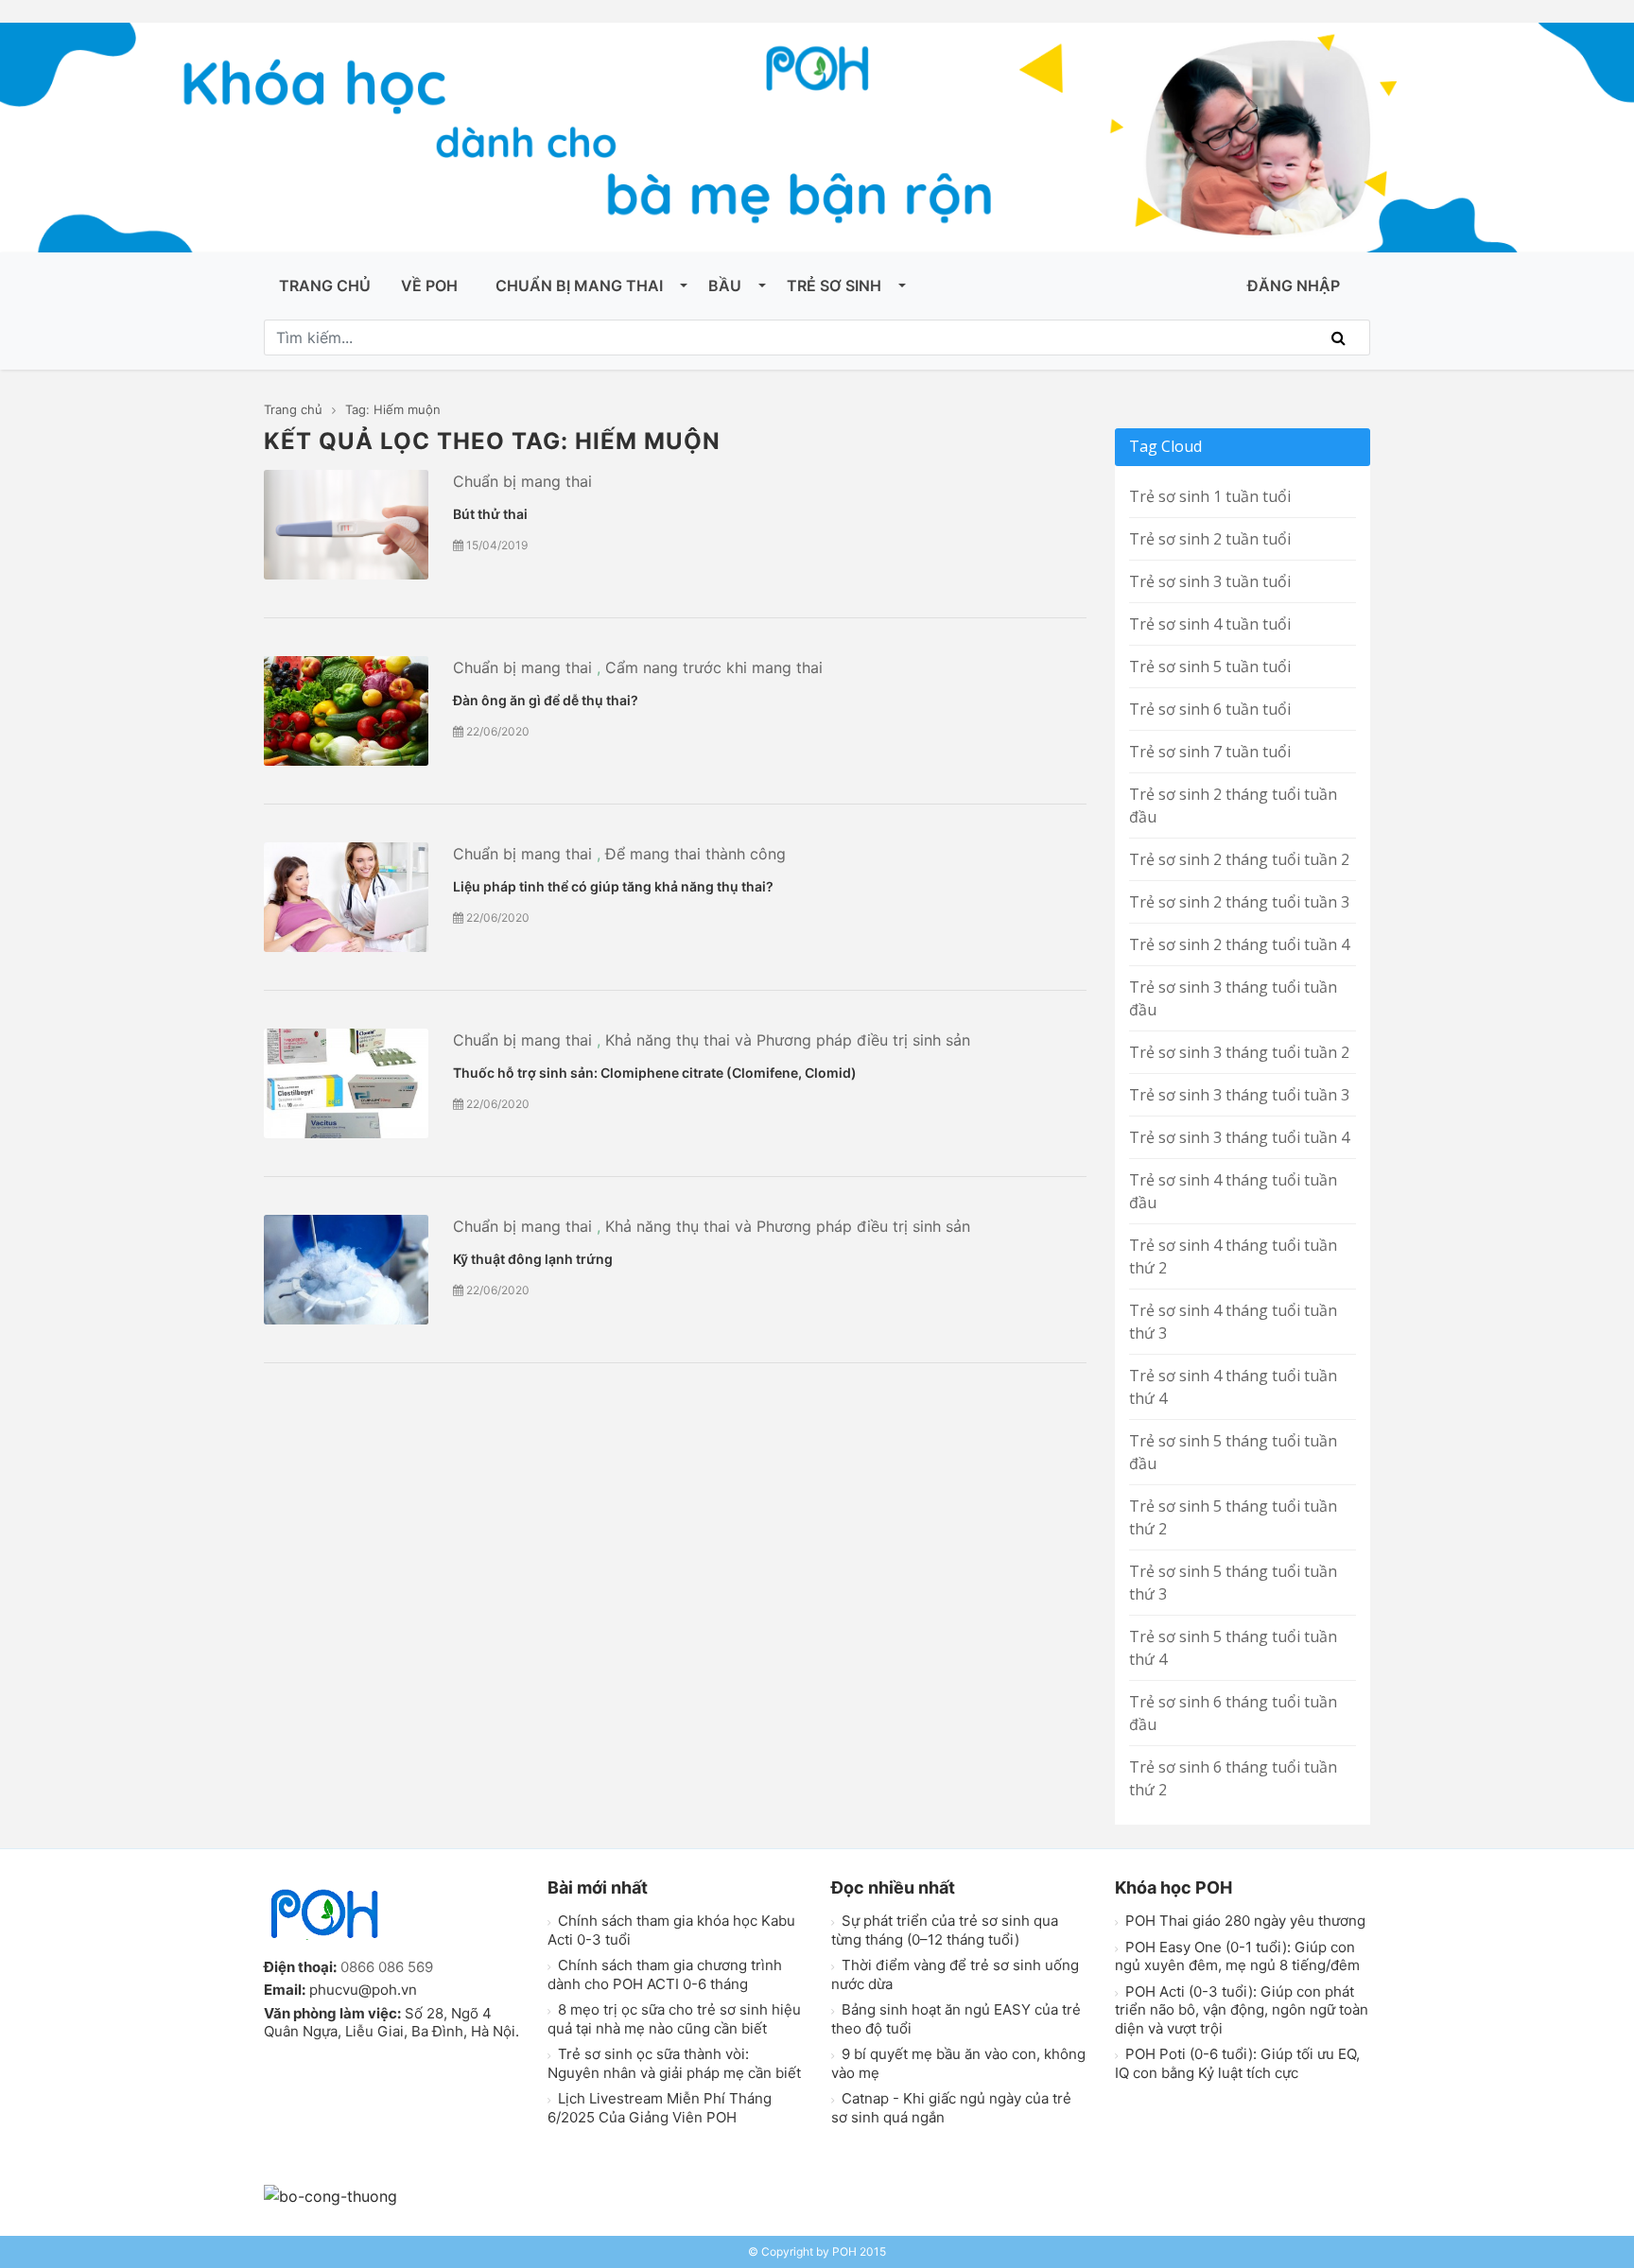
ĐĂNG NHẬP (1294, 286)
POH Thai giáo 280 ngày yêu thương (1243, 1921)
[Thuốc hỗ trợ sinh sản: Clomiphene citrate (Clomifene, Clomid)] (346, 1083)
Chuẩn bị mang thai (579, 286)
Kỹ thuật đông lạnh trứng (533, 1259)
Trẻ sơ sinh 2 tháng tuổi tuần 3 (1239, 902)
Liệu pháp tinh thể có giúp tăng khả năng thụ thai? (613, 886)
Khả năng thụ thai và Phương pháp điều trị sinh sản (788, 1040)
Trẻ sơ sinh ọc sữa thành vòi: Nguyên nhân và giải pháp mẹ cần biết (674, 2063)
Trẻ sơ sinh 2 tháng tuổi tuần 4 (1239, 944)
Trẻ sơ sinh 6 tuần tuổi (1210, 709)
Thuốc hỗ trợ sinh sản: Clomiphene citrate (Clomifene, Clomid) (655, 1073)
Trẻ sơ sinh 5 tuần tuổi (1210, 667)
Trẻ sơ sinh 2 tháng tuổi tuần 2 (1239, 859)
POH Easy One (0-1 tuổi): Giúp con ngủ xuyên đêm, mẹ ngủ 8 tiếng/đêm (1237, 1956)
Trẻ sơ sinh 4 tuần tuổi (1210, 624)
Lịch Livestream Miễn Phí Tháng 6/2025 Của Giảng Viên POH (660, 2108)
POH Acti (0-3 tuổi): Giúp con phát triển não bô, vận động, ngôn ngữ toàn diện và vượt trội (1242, 2010)
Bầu (725, 286)
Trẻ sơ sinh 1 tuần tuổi (1210, 496)
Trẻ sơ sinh (834, 286)
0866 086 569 (387, 1967)
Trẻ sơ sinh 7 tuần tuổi (1210, 752)
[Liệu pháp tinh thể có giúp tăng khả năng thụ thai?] (346, 897)
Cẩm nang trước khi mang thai (714, 667)
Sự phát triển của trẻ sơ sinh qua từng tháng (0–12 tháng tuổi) (945, 1930)
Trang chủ (325, 286)
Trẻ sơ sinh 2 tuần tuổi (1210, 539)
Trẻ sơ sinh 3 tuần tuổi (1210, 581)
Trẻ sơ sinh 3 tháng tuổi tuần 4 (1239, 1137)
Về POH (429, 286)
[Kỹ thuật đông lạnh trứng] (346, 1270)
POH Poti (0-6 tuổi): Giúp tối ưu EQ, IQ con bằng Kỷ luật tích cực (1237, 2063)
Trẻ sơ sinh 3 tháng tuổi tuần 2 (1239, 1052)
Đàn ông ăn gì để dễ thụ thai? (546, 700)
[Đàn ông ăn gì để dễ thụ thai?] (346, 711)
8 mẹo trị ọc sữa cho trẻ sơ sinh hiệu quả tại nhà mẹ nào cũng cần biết (674, 2019)
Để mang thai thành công (695, 854)
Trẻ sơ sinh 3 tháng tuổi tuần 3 (1239, 1095)
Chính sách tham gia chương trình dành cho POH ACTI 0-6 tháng (665, 1974)
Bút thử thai (490, 514)
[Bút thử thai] (346, 525)
